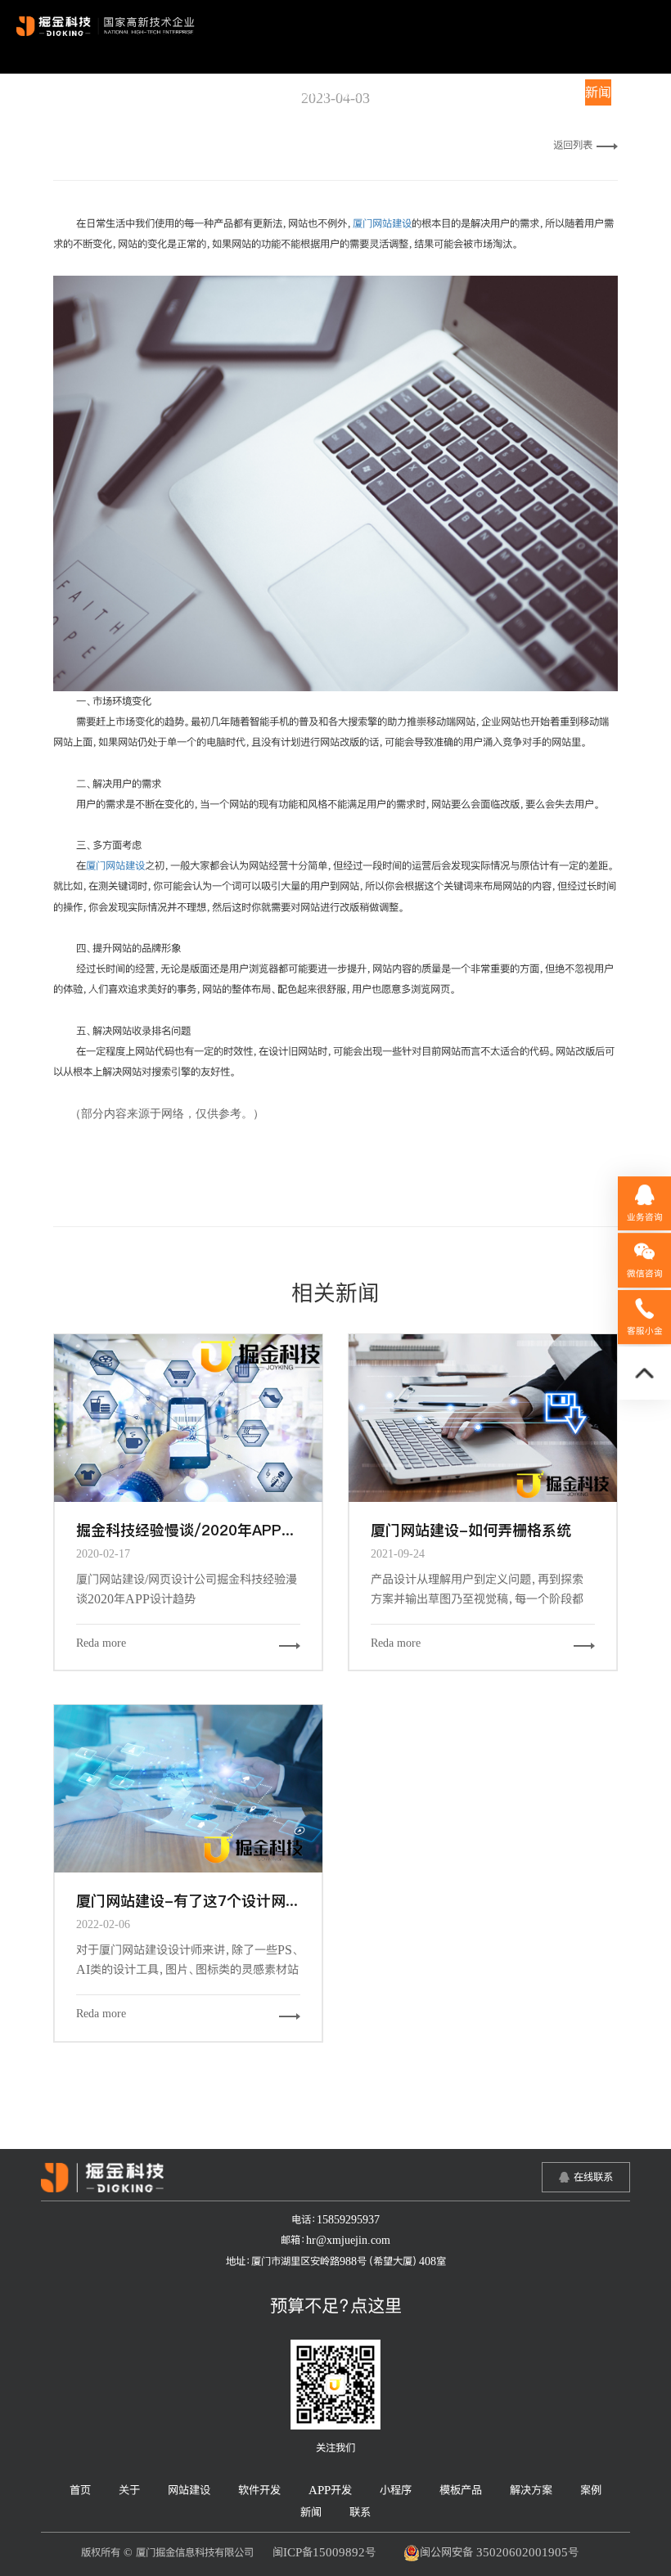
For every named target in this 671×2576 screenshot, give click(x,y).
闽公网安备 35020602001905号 (499, 2552)
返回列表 (573, 145)
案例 (561, 92)
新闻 (598, 92)
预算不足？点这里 (336, 2305)
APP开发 (331, 92)
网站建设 (203, 92)
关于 (152, 92)
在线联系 (593, 2177)
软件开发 (267, 92)
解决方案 (510, 92)
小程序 (389, 92)
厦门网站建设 (382, 223)
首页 (115, 92)
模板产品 (446, 92)
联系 (636, 92)
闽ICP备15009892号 (324, 2552)
